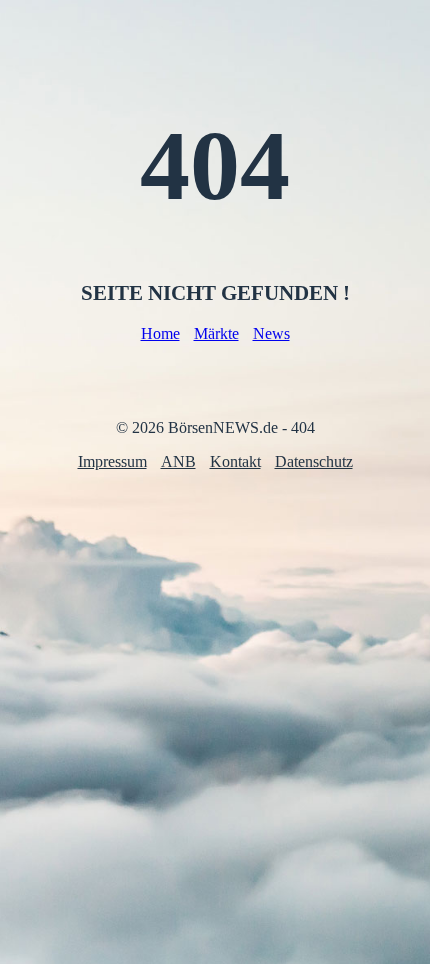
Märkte (216, 333)
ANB (178, 461)
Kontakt (235, 461)
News (271, 333)
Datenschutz (314, 461)
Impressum (112, 461)
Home (160, 333)
